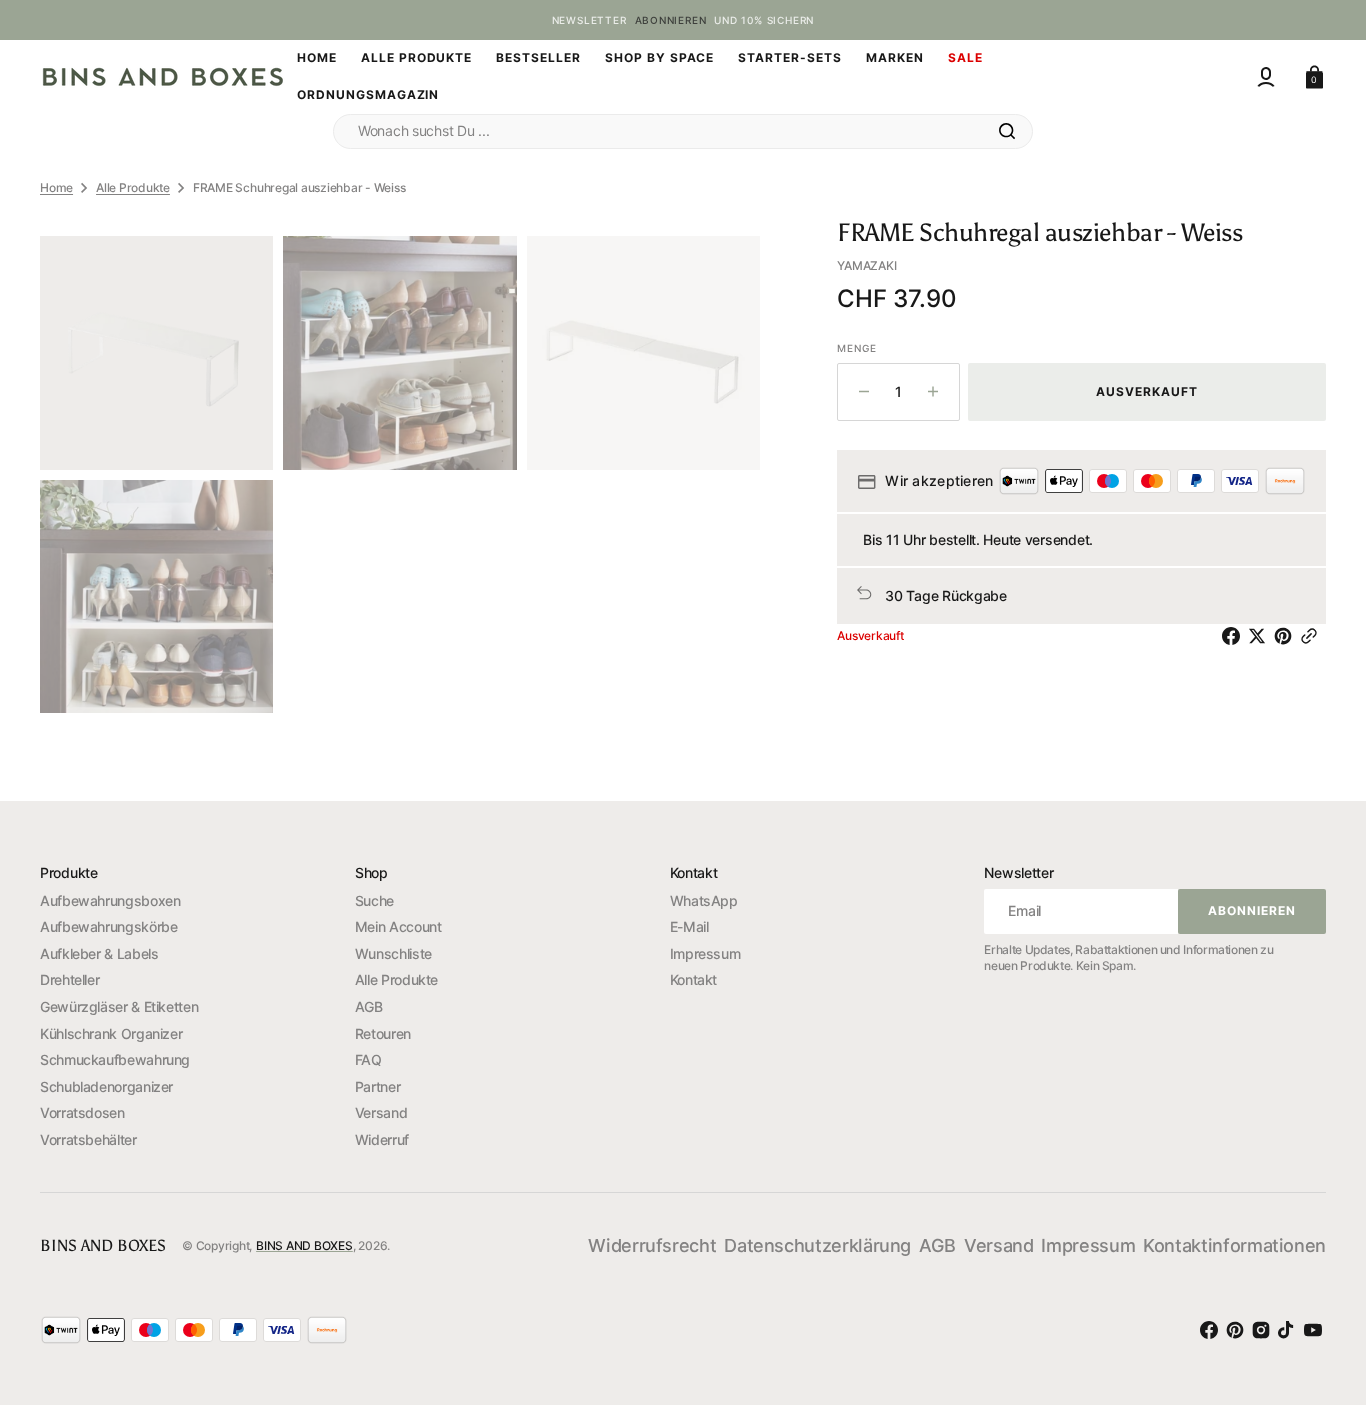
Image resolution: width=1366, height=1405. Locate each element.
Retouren (383, 1033)
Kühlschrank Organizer (111, 1033)
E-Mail (689, 926)
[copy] (1313, 636)
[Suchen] (1007, 131)
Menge (856, 348)
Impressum (705, 953)
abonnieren (671, 20)
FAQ (368, 1059)
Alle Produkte (133, 187)
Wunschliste (393, 953)
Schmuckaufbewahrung (115, 1059)
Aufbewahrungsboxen (110, 900)
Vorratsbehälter (88, 1139)
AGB (369, 1006)
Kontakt (693, 979)
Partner (377, 1086)
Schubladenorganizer (106, 1086)
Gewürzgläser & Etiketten (119, 1006)
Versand (381, 1112)
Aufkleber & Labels (99, 953)
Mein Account (398, 926)
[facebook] (1235, 636)
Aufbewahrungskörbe (109, 926)
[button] (1266, 77)
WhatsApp (704, 900)
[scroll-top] (1316, 1275)
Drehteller (69, 979)
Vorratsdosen (82, 1112)
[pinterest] (1287, 636)
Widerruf (382, 1139)
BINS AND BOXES (304, 1245)
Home (56, 187)
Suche (374, 900)
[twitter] (1261, 636)
